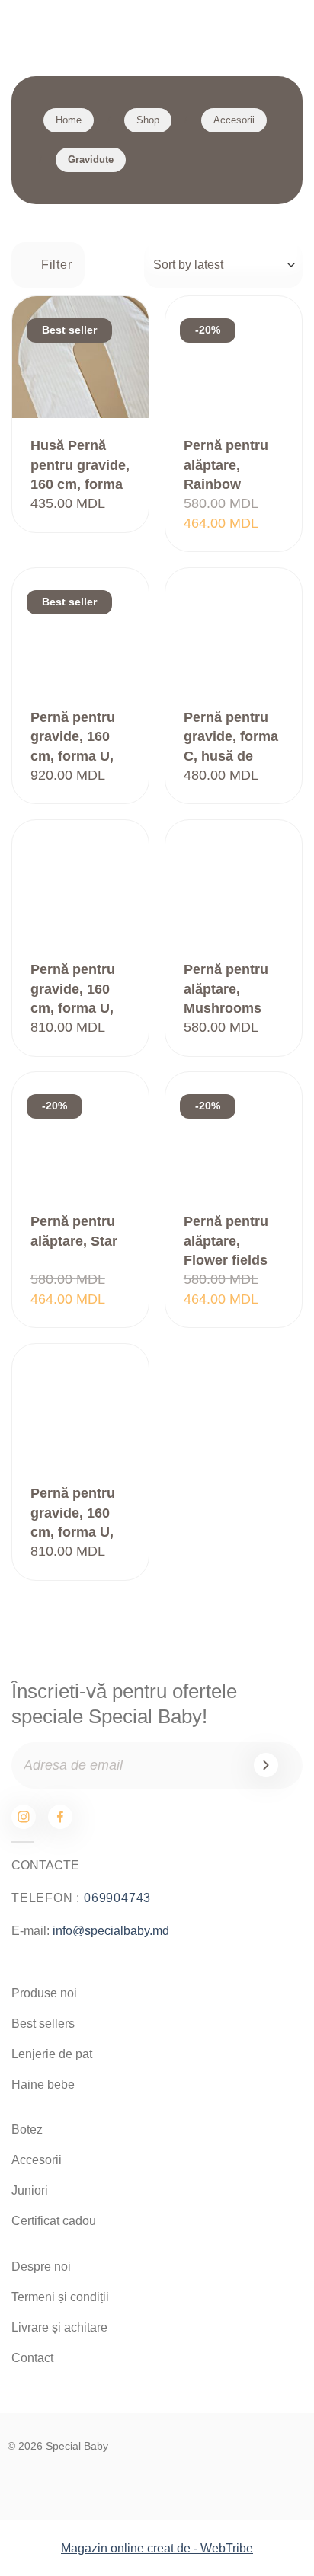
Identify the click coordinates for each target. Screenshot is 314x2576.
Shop (148, 120)
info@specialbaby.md (111, 1931)
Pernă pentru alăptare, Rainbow (226, 465)
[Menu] (23, 30)
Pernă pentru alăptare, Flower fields (226, 1241)
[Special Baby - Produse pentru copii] (157, 30)
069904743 (117, 1898)
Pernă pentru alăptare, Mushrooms (226, 989)
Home (69, 120)
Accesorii (234, 120)
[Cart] (284, 31)
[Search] (237, 31)
